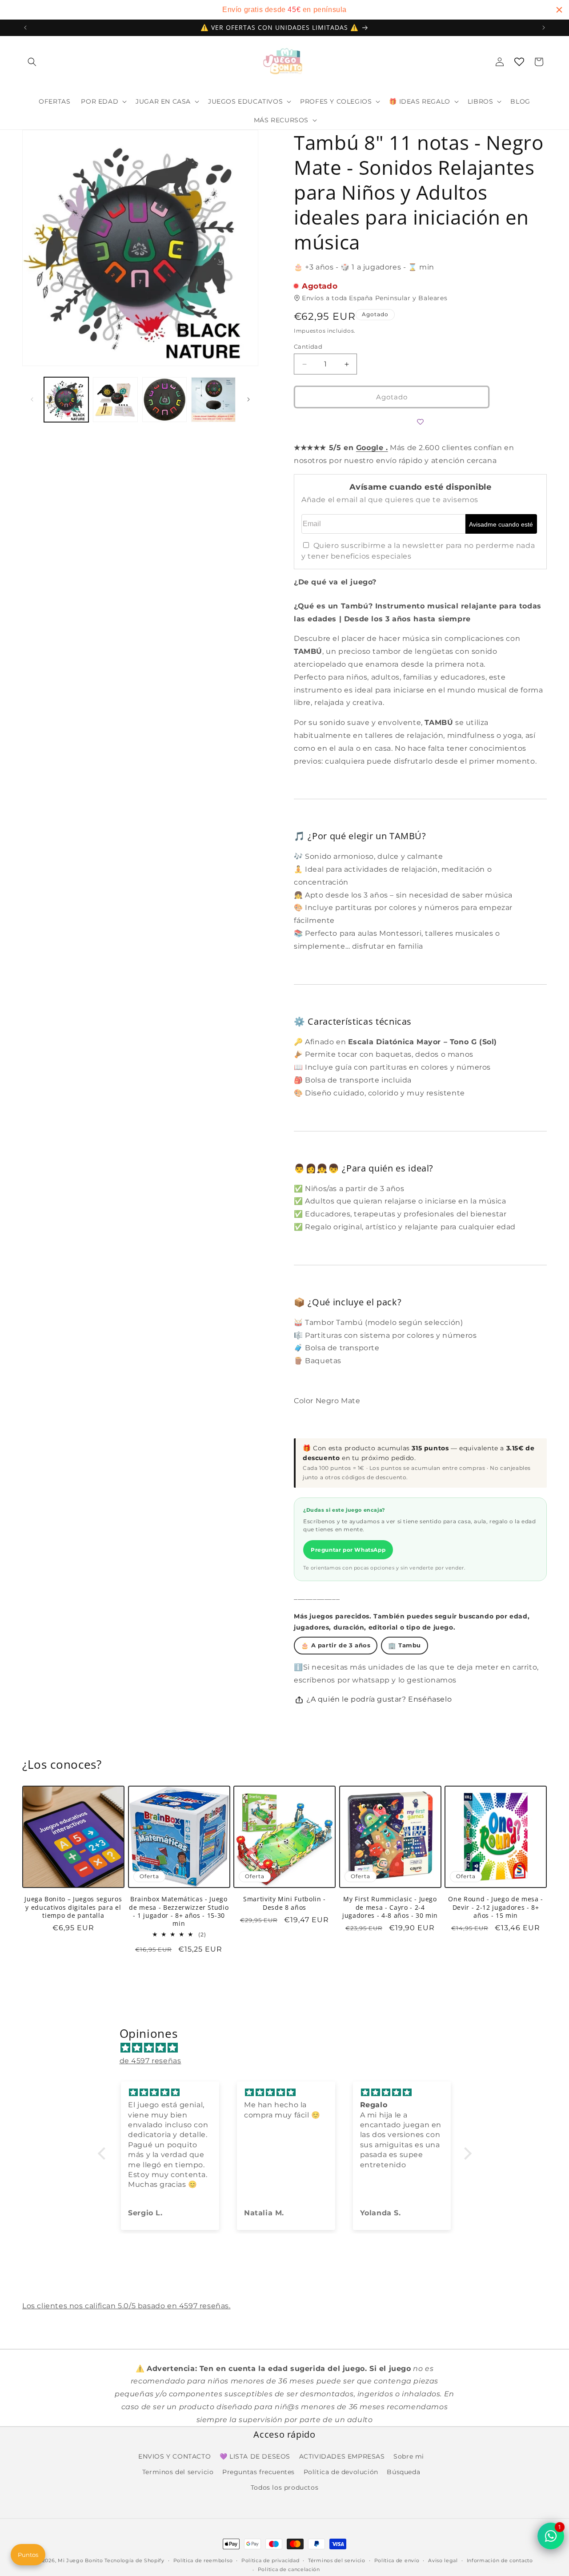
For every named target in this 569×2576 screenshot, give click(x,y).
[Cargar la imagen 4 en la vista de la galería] (213, 399)
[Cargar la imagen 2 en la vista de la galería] (115, 399)
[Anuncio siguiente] (544, 28)
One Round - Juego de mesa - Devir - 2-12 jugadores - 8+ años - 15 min (496, 1908)
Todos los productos (284, 2488)
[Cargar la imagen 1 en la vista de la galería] (66, 399)
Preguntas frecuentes (258, 2472)
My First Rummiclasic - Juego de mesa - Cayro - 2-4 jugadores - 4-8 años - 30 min (390, 1908)
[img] (289, 2048)
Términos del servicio (337, 2560)
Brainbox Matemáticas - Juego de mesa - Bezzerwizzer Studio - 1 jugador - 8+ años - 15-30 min (179, 1912)
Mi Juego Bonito (80, 2560)
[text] (284, 10)
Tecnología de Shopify (134, 2560)
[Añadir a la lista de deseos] (421, 422)
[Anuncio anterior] (25, 28)
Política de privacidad (270, 2560)
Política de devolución (341, 2472)
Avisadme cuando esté (501, 524)
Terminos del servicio (178, 2472)
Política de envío (397, 2560)
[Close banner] (559, 10)
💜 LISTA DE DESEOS (255, 2457)
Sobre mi (409, 2457)
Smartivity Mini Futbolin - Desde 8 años (284, 1904)
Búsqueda (403, 2472)
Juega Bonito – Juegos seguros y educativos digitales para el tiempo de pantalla (73, 1908)
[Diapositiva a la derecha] (248, 399)
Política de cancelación (289, 2569)
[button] (32, 62)
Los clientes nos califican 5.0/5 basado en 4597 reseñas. (126, 2306)
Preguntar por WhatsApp (348, 1550)
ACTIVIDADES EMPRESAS (342, 2457)
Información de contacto (500, 2560)
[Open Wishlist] (519, 62)
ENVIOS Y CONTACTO (174, 2457)
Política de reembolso (203, 2560)
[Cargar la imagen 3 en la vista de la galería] (164, 399)
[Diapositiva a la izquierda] (32, 399)
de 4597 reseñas (150, 2061)
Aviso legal (443, 2560)
